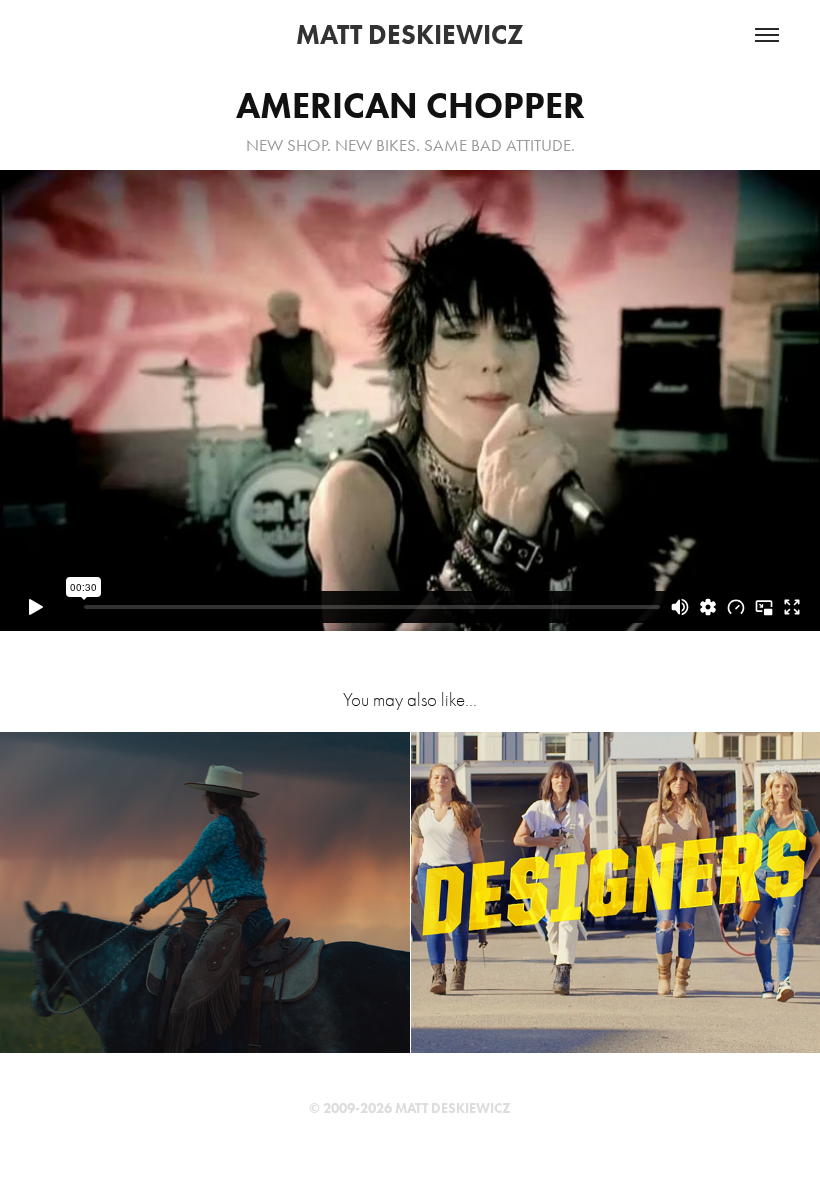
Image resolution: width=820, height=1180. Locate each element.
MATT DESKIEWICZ (410, 34)
